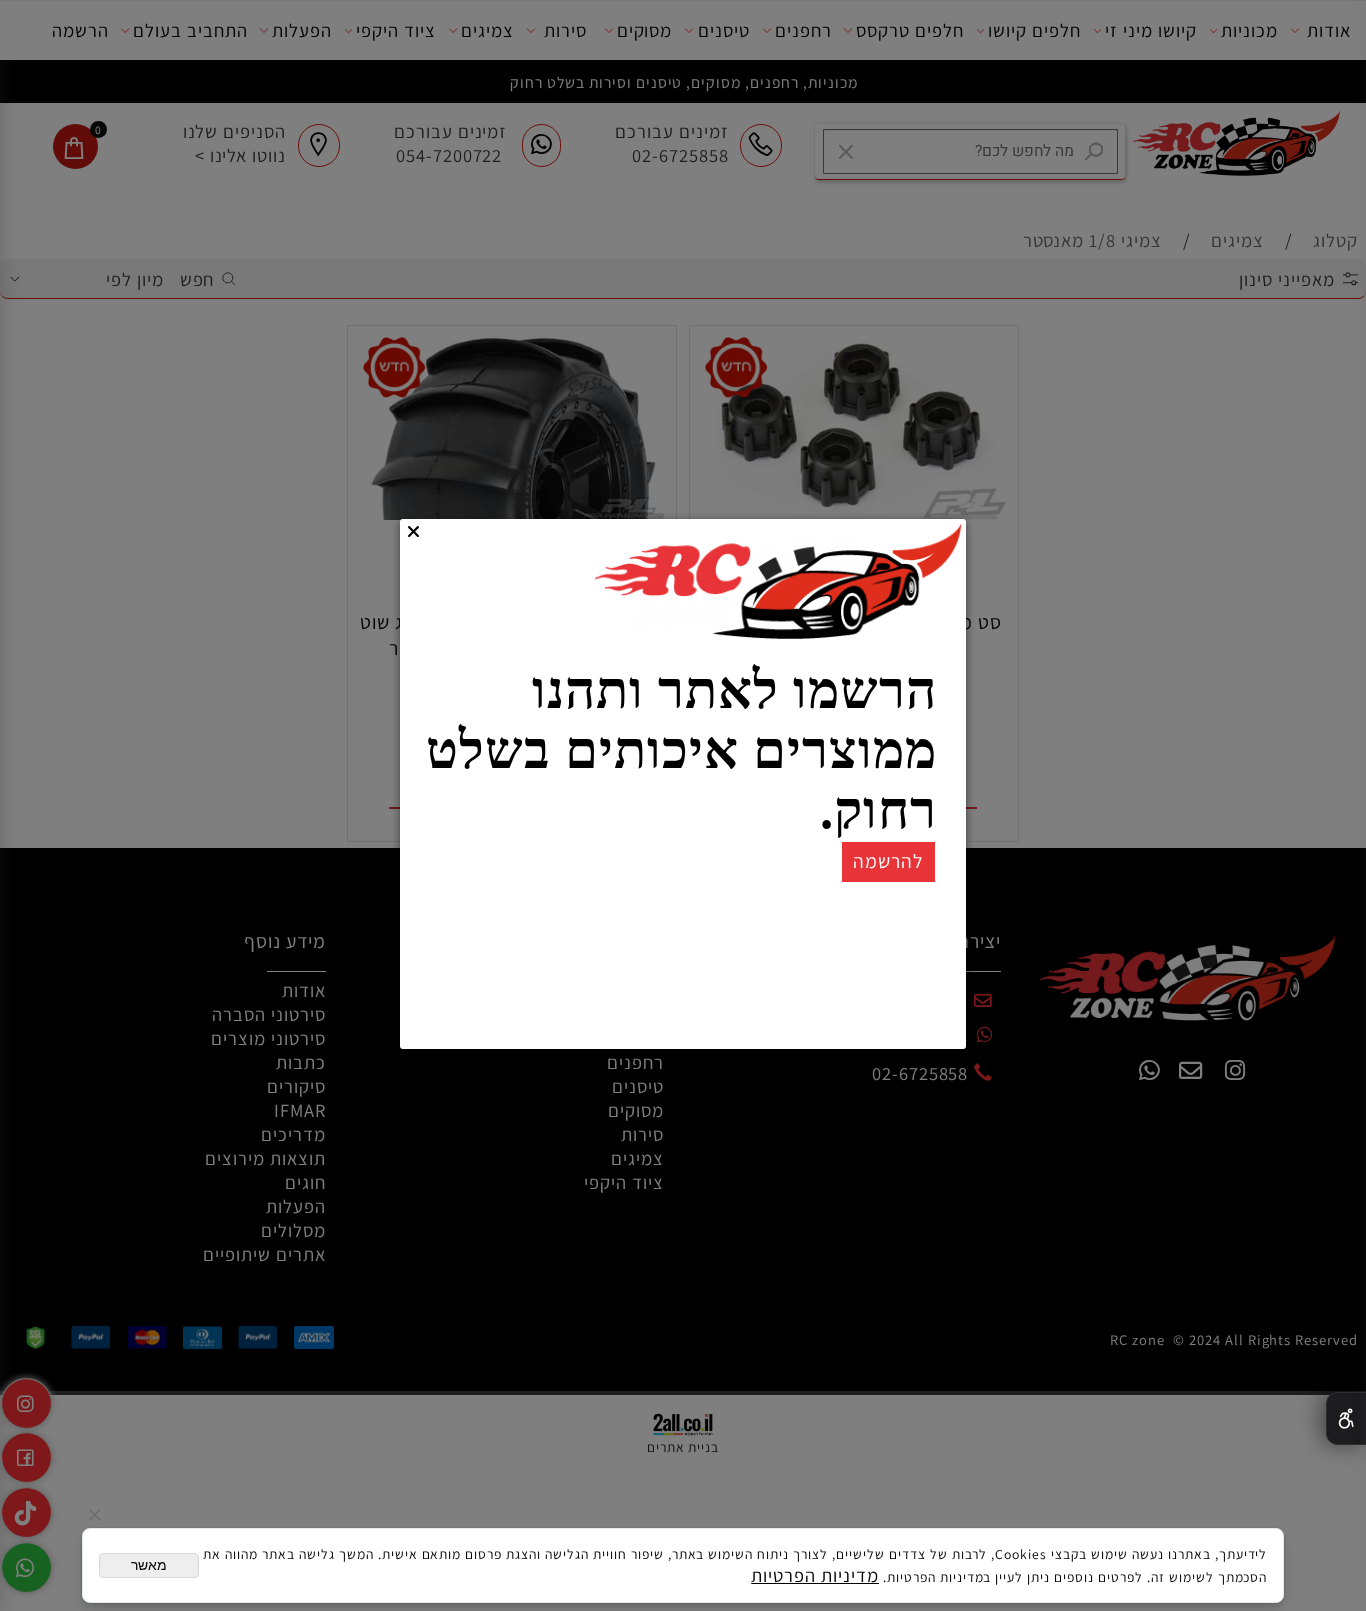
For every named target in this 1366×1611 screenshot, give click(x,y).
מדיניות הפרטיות (815, 1575)
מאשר (149, 1565)
